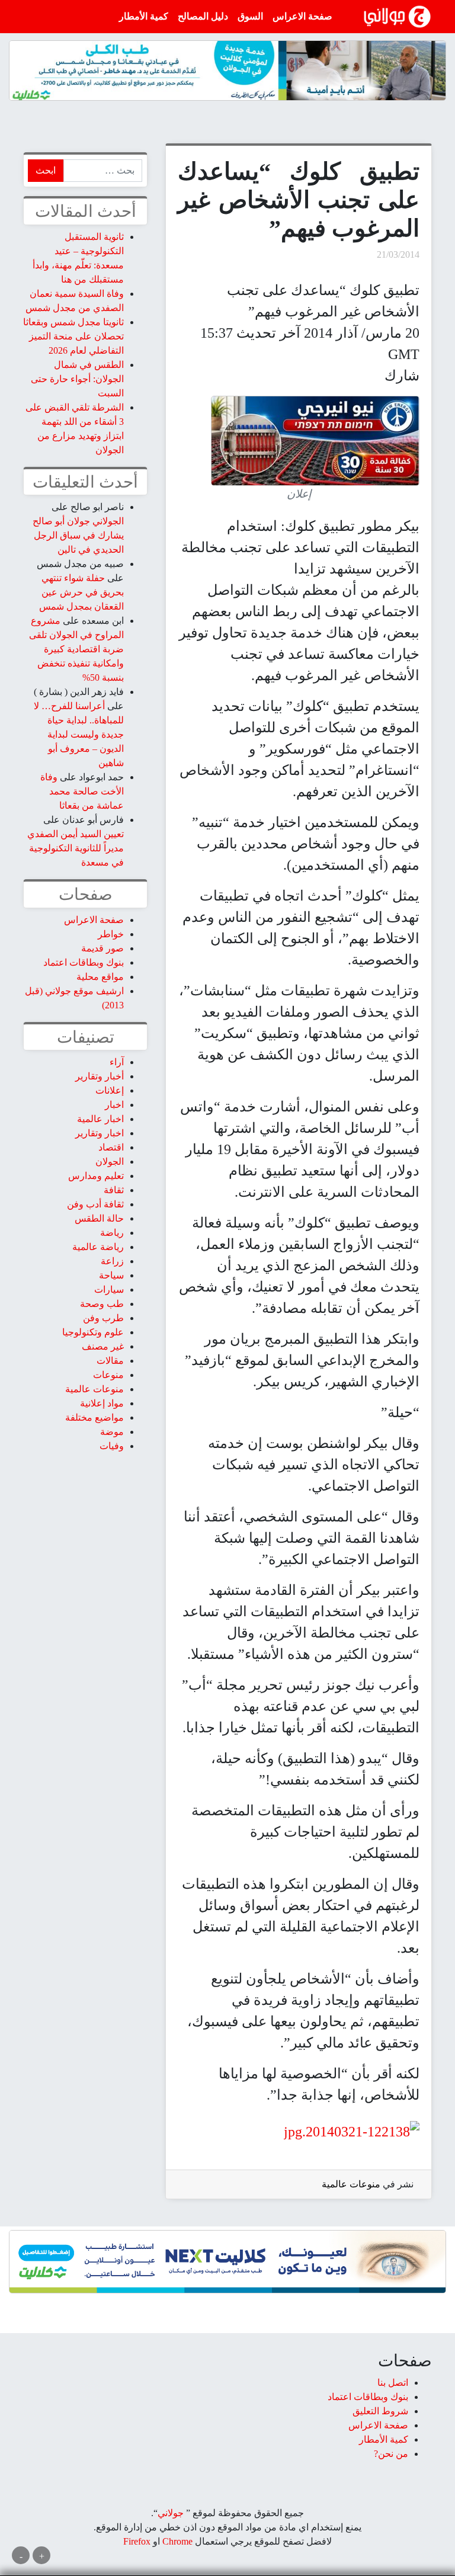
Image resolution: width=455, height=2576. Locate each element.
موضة (112, 1432)
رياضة (112, 1233)
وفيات (112, 1446)
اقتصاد (111, 1147)
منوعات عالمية (351, 2184)
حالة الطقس (99, 1218)
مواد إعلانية (102, 1403)
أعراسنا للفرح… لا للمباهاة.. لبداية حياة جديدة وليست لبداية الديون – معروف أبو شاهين (79, 734)
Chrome (176, 2541)
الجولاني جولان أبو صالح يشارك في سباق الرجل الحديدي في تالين (78, 535)
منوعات (108, 1375)
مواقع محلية (100, 977)
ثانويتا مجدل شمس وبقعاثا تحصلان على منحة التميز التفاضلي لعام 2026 (73, 336)
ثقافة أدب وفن (95, 1204)
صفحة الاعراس (302, 16)
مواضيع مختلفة (94, 1417)
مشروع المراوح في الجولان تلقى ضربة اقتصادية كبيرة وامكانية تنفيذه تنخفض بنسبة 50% (76, 649)
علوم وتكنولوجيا (93, 1332)
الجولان (110, 1162)
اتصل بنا (393, 2383)
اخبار (114, 1105)
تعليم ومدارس (96, 1176)
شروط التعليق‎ (380, 2411)
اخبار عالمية (100, 1119)
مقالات (110, 1361)
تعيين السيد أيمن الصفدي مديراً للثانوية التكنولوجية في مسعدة (76, 848)
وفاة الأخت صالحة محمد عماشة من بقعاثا (82, 791)
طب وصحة (102, 1304)
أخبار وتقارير (100, 1076)
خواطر (111, 934)
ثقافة (114, 1190)
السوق (250, 16)
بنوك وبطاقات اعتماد (84, 962)
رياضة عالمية (98, 1247)
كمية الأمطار (144, 16)
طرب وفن (103, 1318)
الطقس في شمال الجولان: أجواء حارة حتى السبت (77, 379)
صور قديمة (102, 948)
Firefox (137, 2541)
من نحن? (391, 2454)
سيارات (109, 1289)
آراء (117, 1062)
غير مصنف (103, 1346)
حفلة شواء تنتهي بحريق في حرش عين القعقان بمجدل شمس (81, 592)
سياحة (111, 1275)
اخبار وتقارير (100, 1133)
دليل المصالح (203, 16)
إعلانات (110, 1090)
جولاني (171, 2513)
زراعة (112, 1261)
